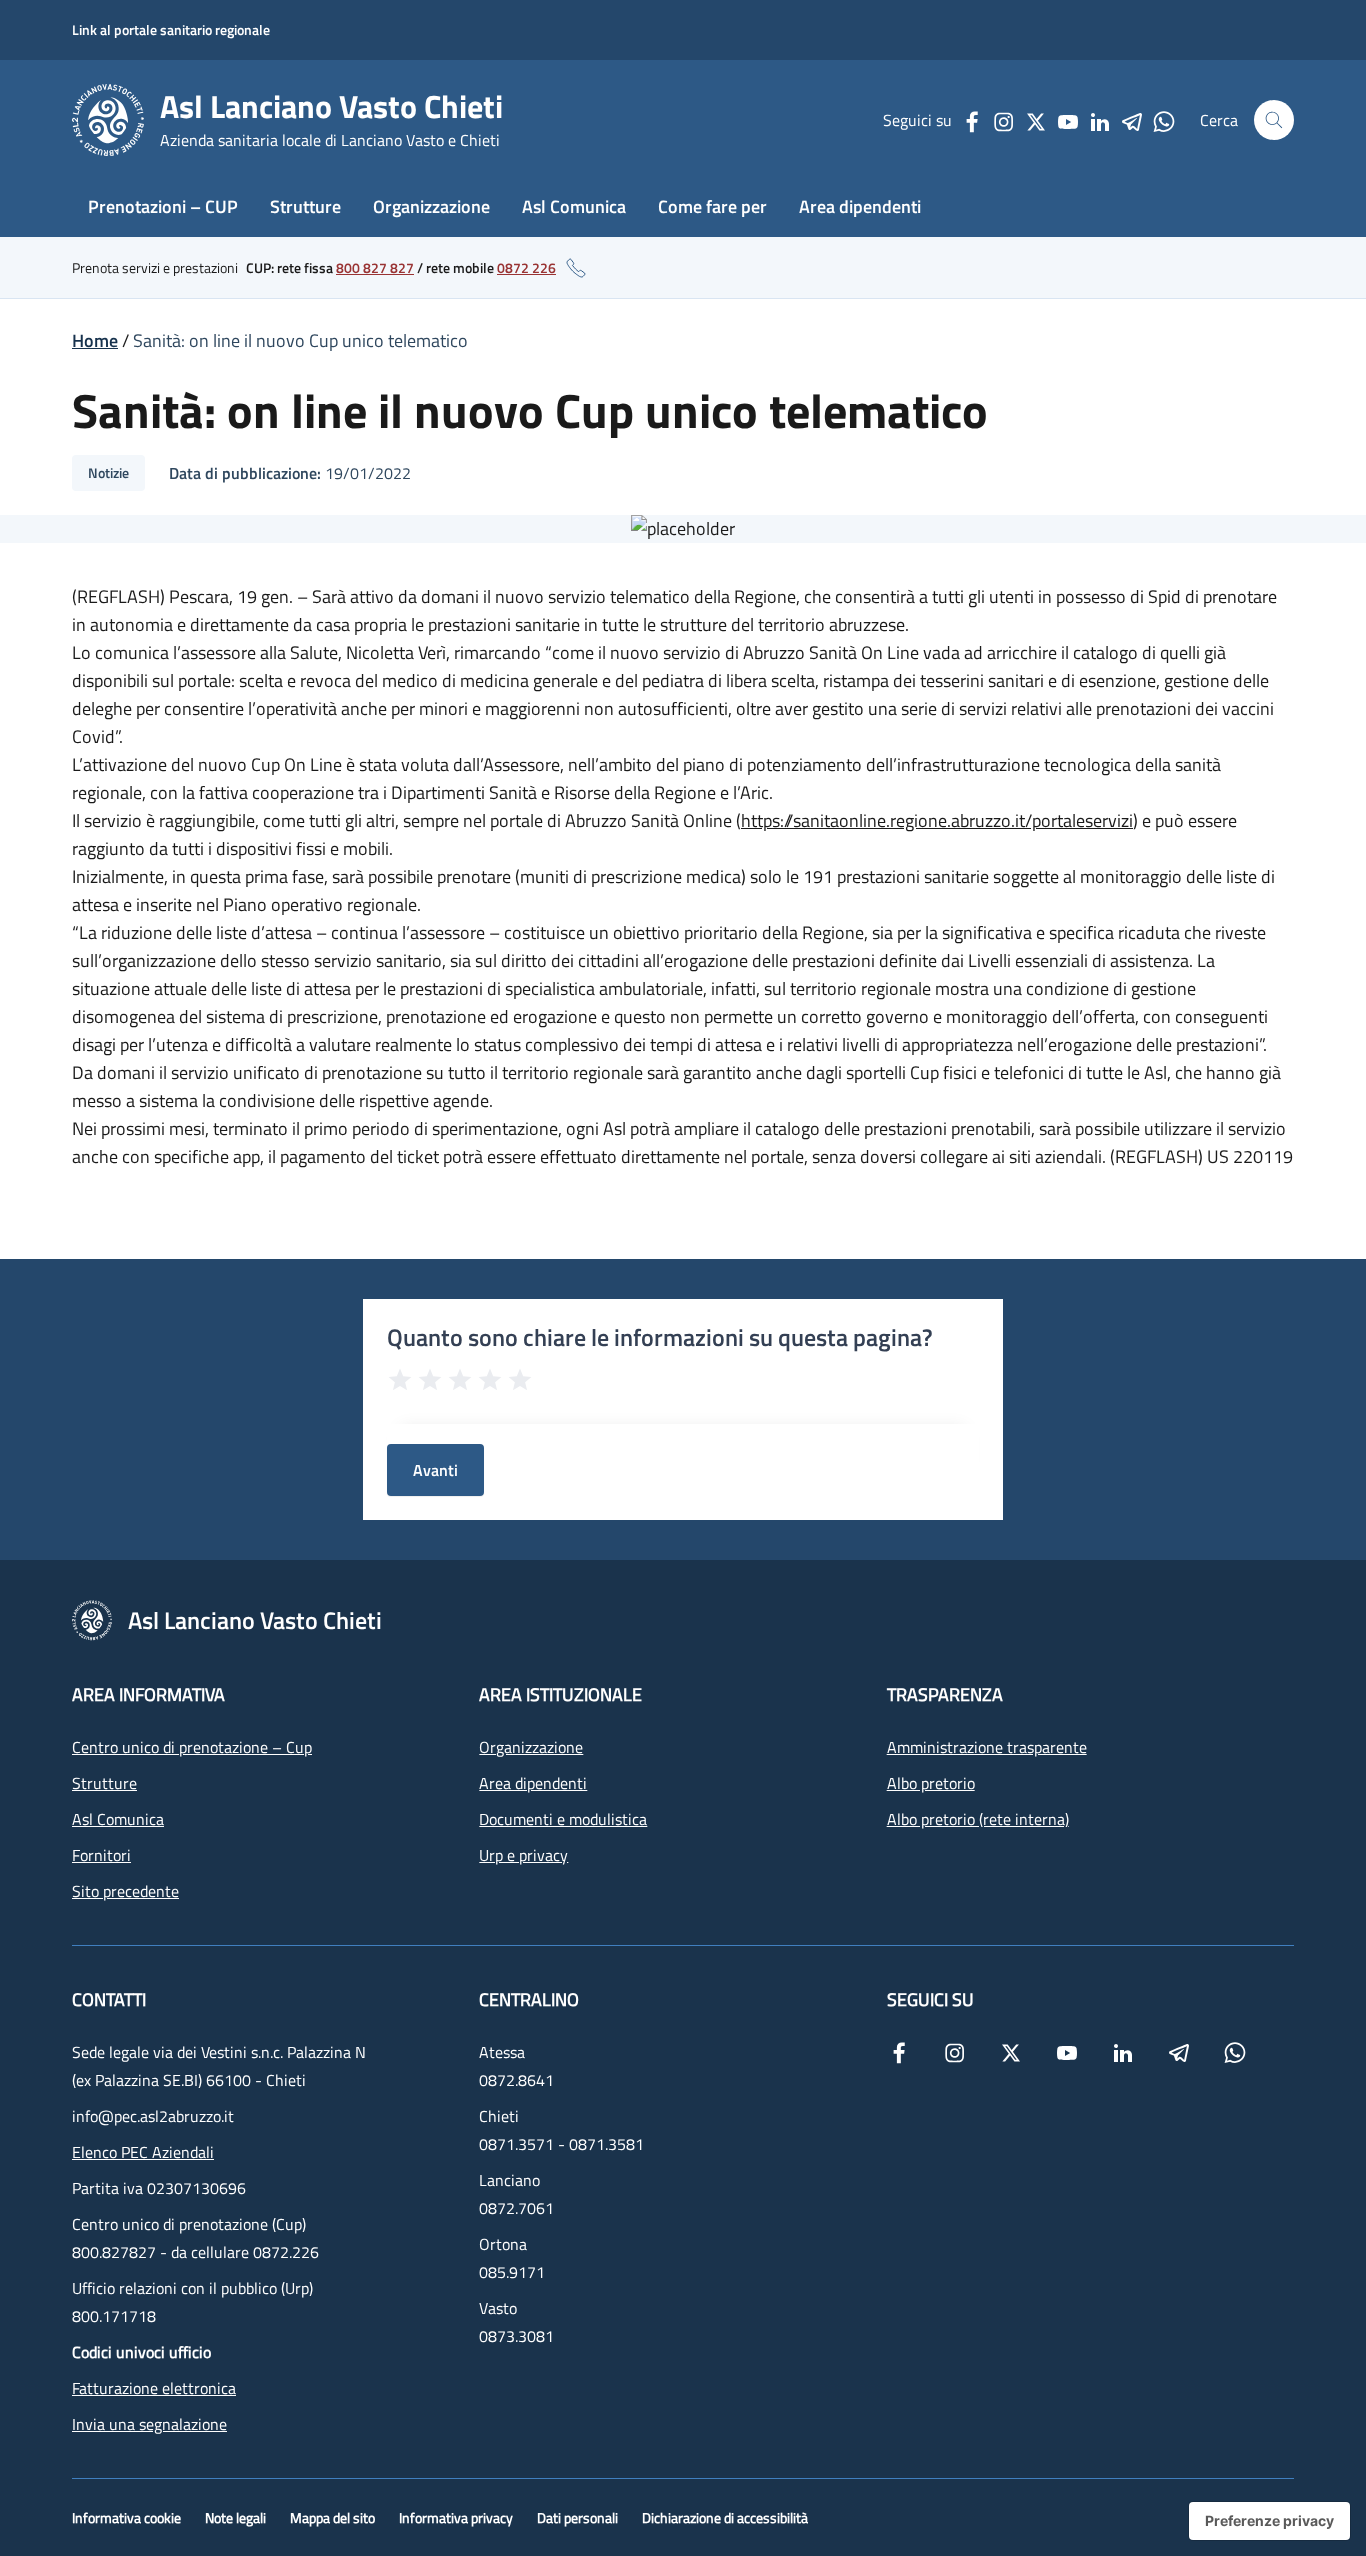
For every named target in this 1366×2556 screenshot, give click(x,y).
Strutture (305, 206)
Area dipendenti (860, 206)
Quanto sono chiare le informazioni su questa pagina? (660, 1337)
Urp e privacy (523, 1855)
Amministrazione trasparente (987, 1747)
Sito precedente (125, 1891)
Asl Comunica (574, 206)
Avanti (435, 1470)
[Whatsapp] (1164, 119)
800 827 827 (375, 267)
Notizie (108, 472)
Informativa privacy (456, 2517)
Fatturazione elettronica (154, 2388)
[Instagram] (1004, 119)
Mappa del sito (332, 2517)
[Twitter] (1036, 119)
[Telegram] (1132, 119)
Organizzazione (431, 206)
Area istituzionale (560, 1694)
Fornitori (101, 1855)
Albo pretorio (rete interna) (978, 1819)
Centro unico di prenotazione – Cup (192, 1747)
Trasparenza (945, 1694)
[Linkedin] (1100, 119)
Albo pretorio (931, 1783)
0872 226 (526, 267)
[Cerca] (1274, 120)
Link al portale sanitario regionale (171, 29)
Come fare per (712, 206)
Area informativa (148, 1694)
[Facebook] (972, 119)
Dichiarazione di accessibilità (725, 2517)
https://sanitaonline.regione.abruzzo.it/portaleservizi (937, 820)
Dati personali (577, 2517)
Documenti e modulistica (563, 1819)
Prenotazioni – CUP (163, 206)
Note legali (235, 2517)
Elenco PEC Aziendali (143, 2152)
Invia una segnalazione (149, 2424)
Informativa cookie (126, 2517)
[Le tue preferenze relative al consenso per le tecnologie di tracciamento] (1269, 2521)
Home (95, 340)
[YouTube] (1068, 119)
